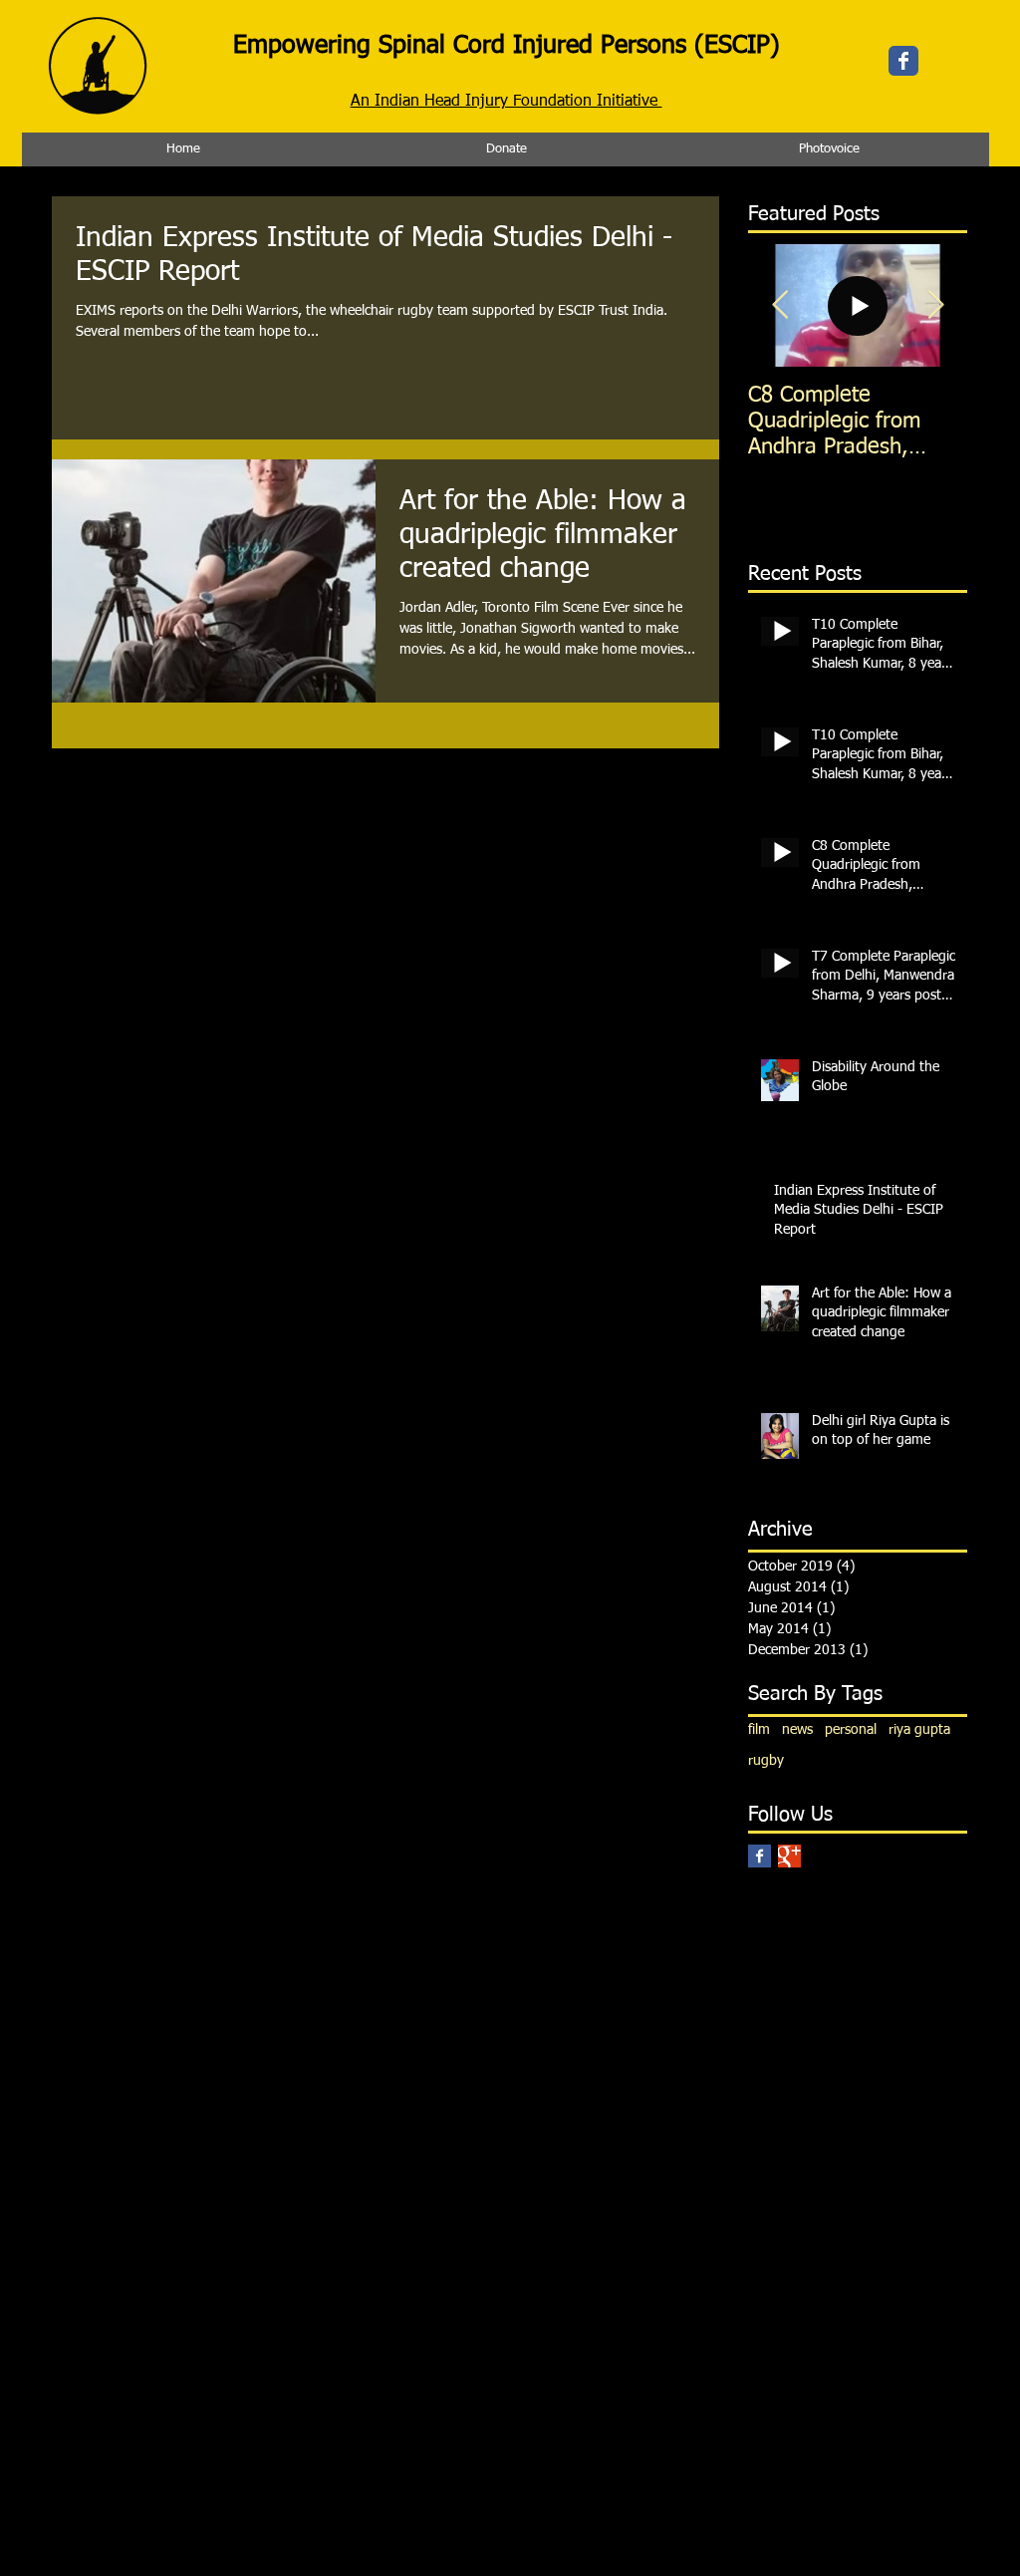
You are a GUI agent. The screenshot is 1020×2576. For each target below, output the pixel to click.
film (759, 1730)
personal (851, 1730)
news (797, 1730)
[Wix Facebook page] (903, 61)
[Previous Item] (780, 305)
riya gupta (919, 1730)
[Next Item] (935, 305)
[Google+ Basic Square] (789, 1856)
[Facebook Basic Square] (760, 1856)
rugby (766, 1761)
